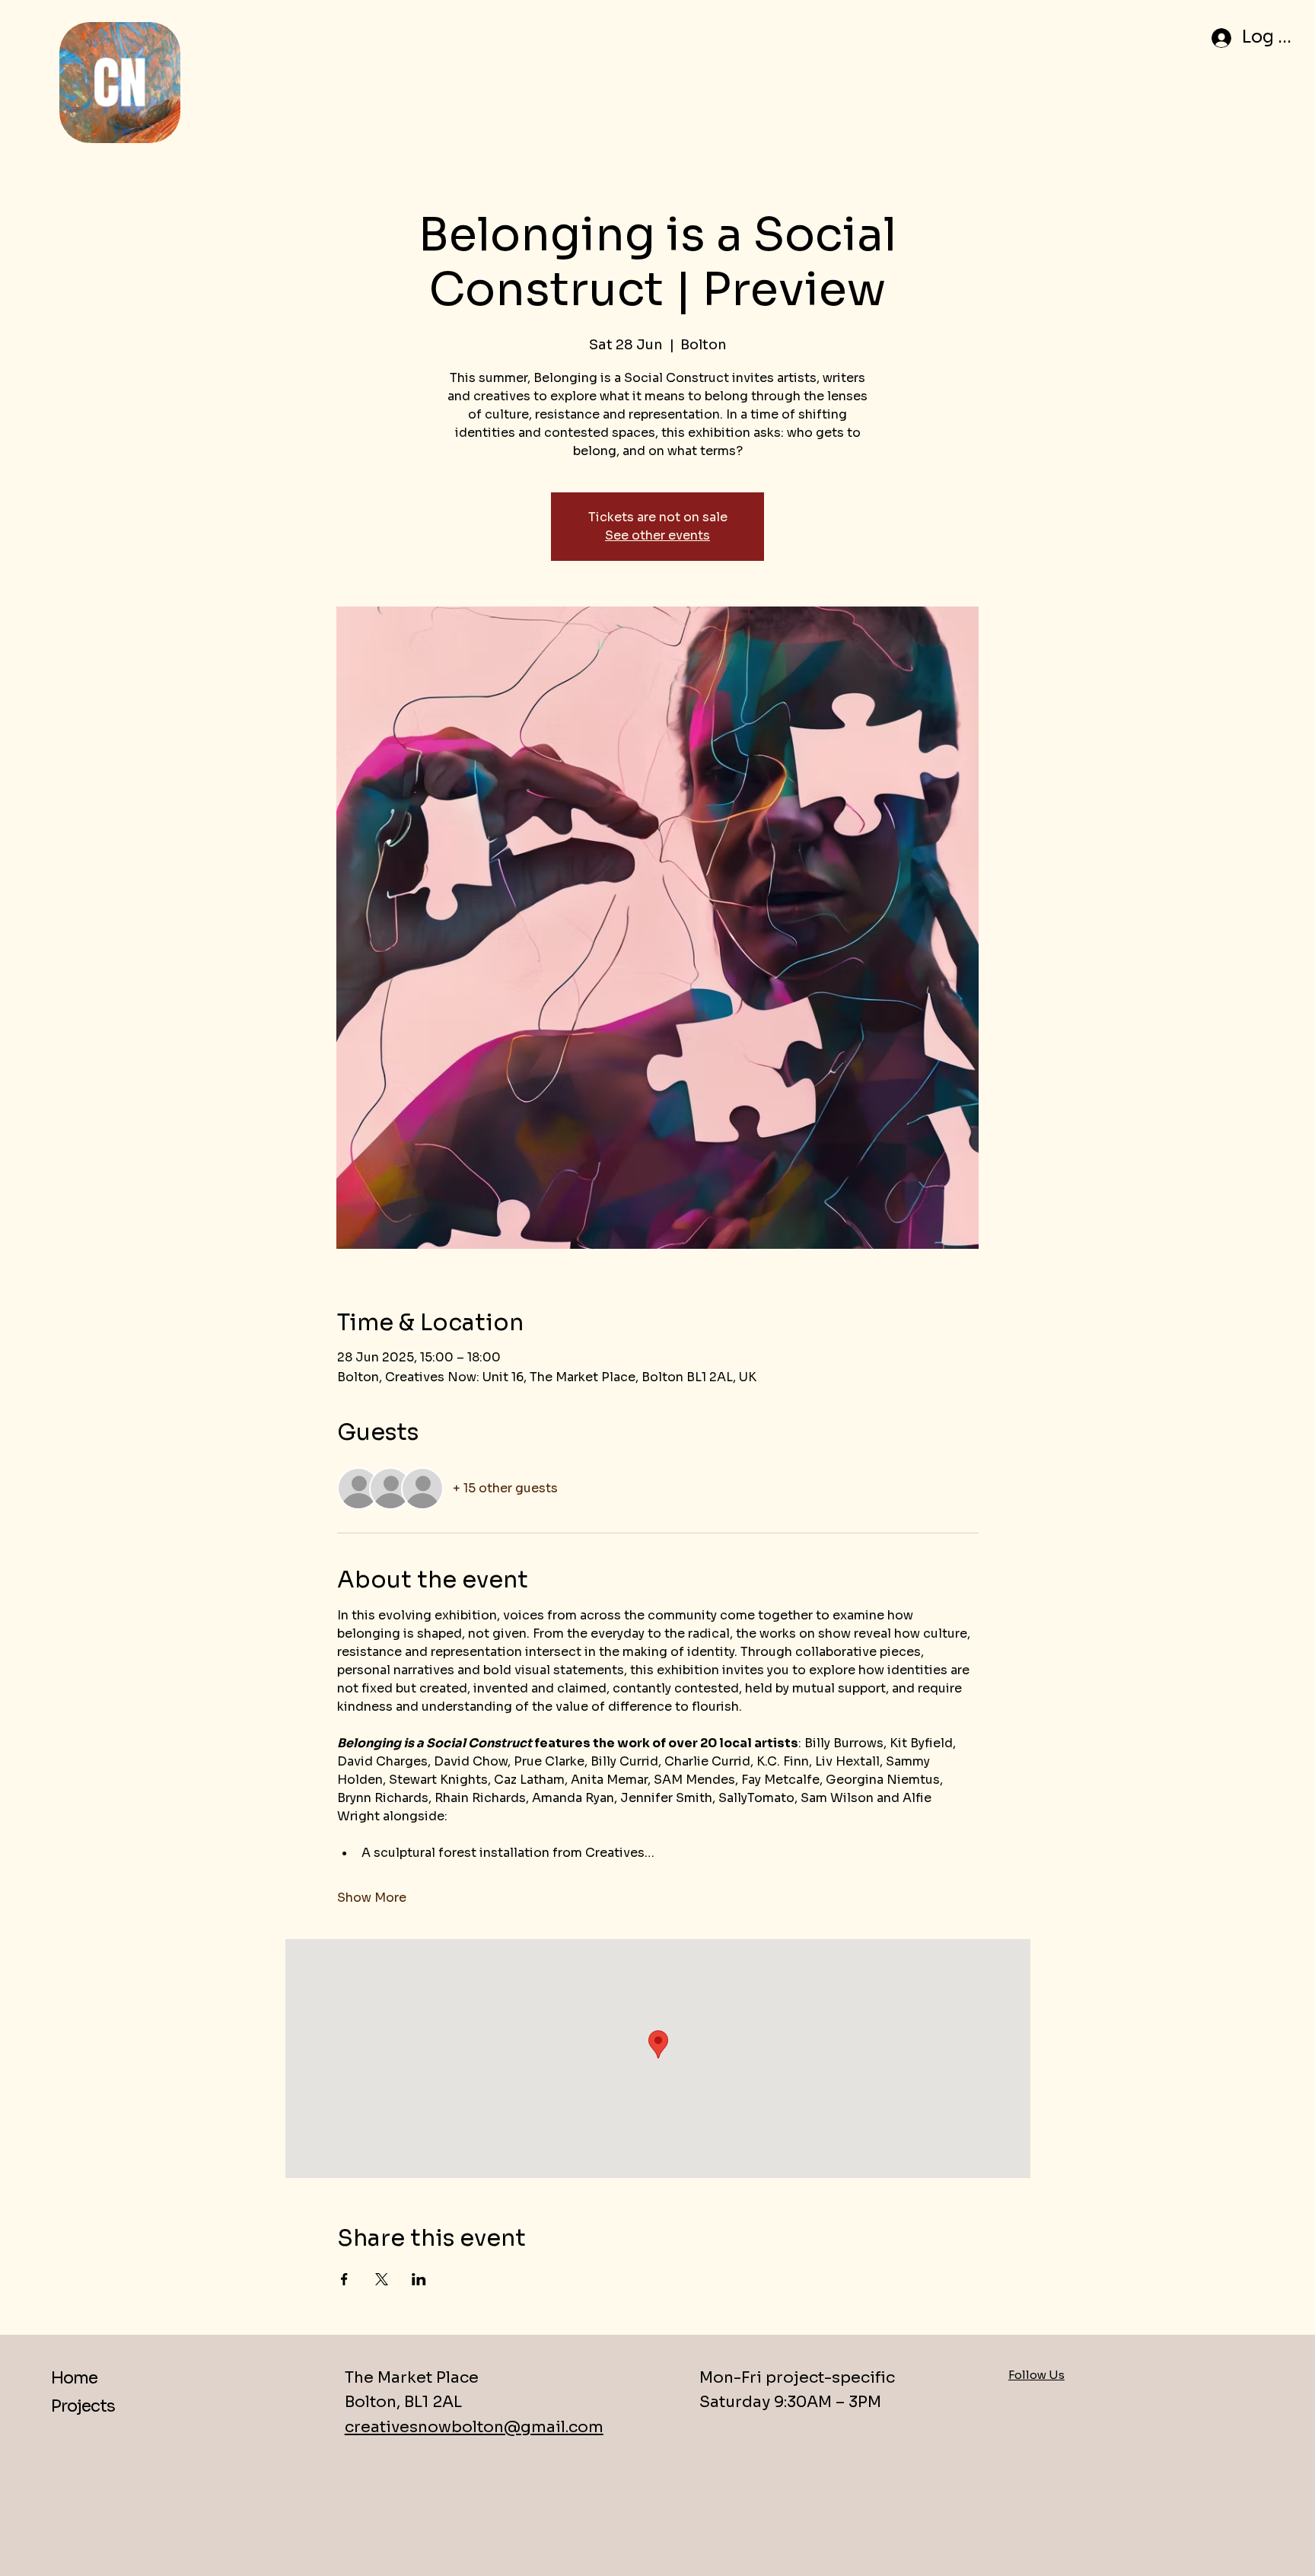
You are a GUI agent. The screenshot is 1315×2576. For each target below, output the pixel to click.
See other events (657, 535)
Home (74, 2378)
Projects (83, 2406)
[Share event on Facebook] (344, 2279)
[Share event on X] (382, 2279)
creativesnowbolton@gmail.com (474, 2427)
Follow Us (1036, 2375)
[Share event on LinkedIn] (419, 2279)
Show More (372, 1898)
